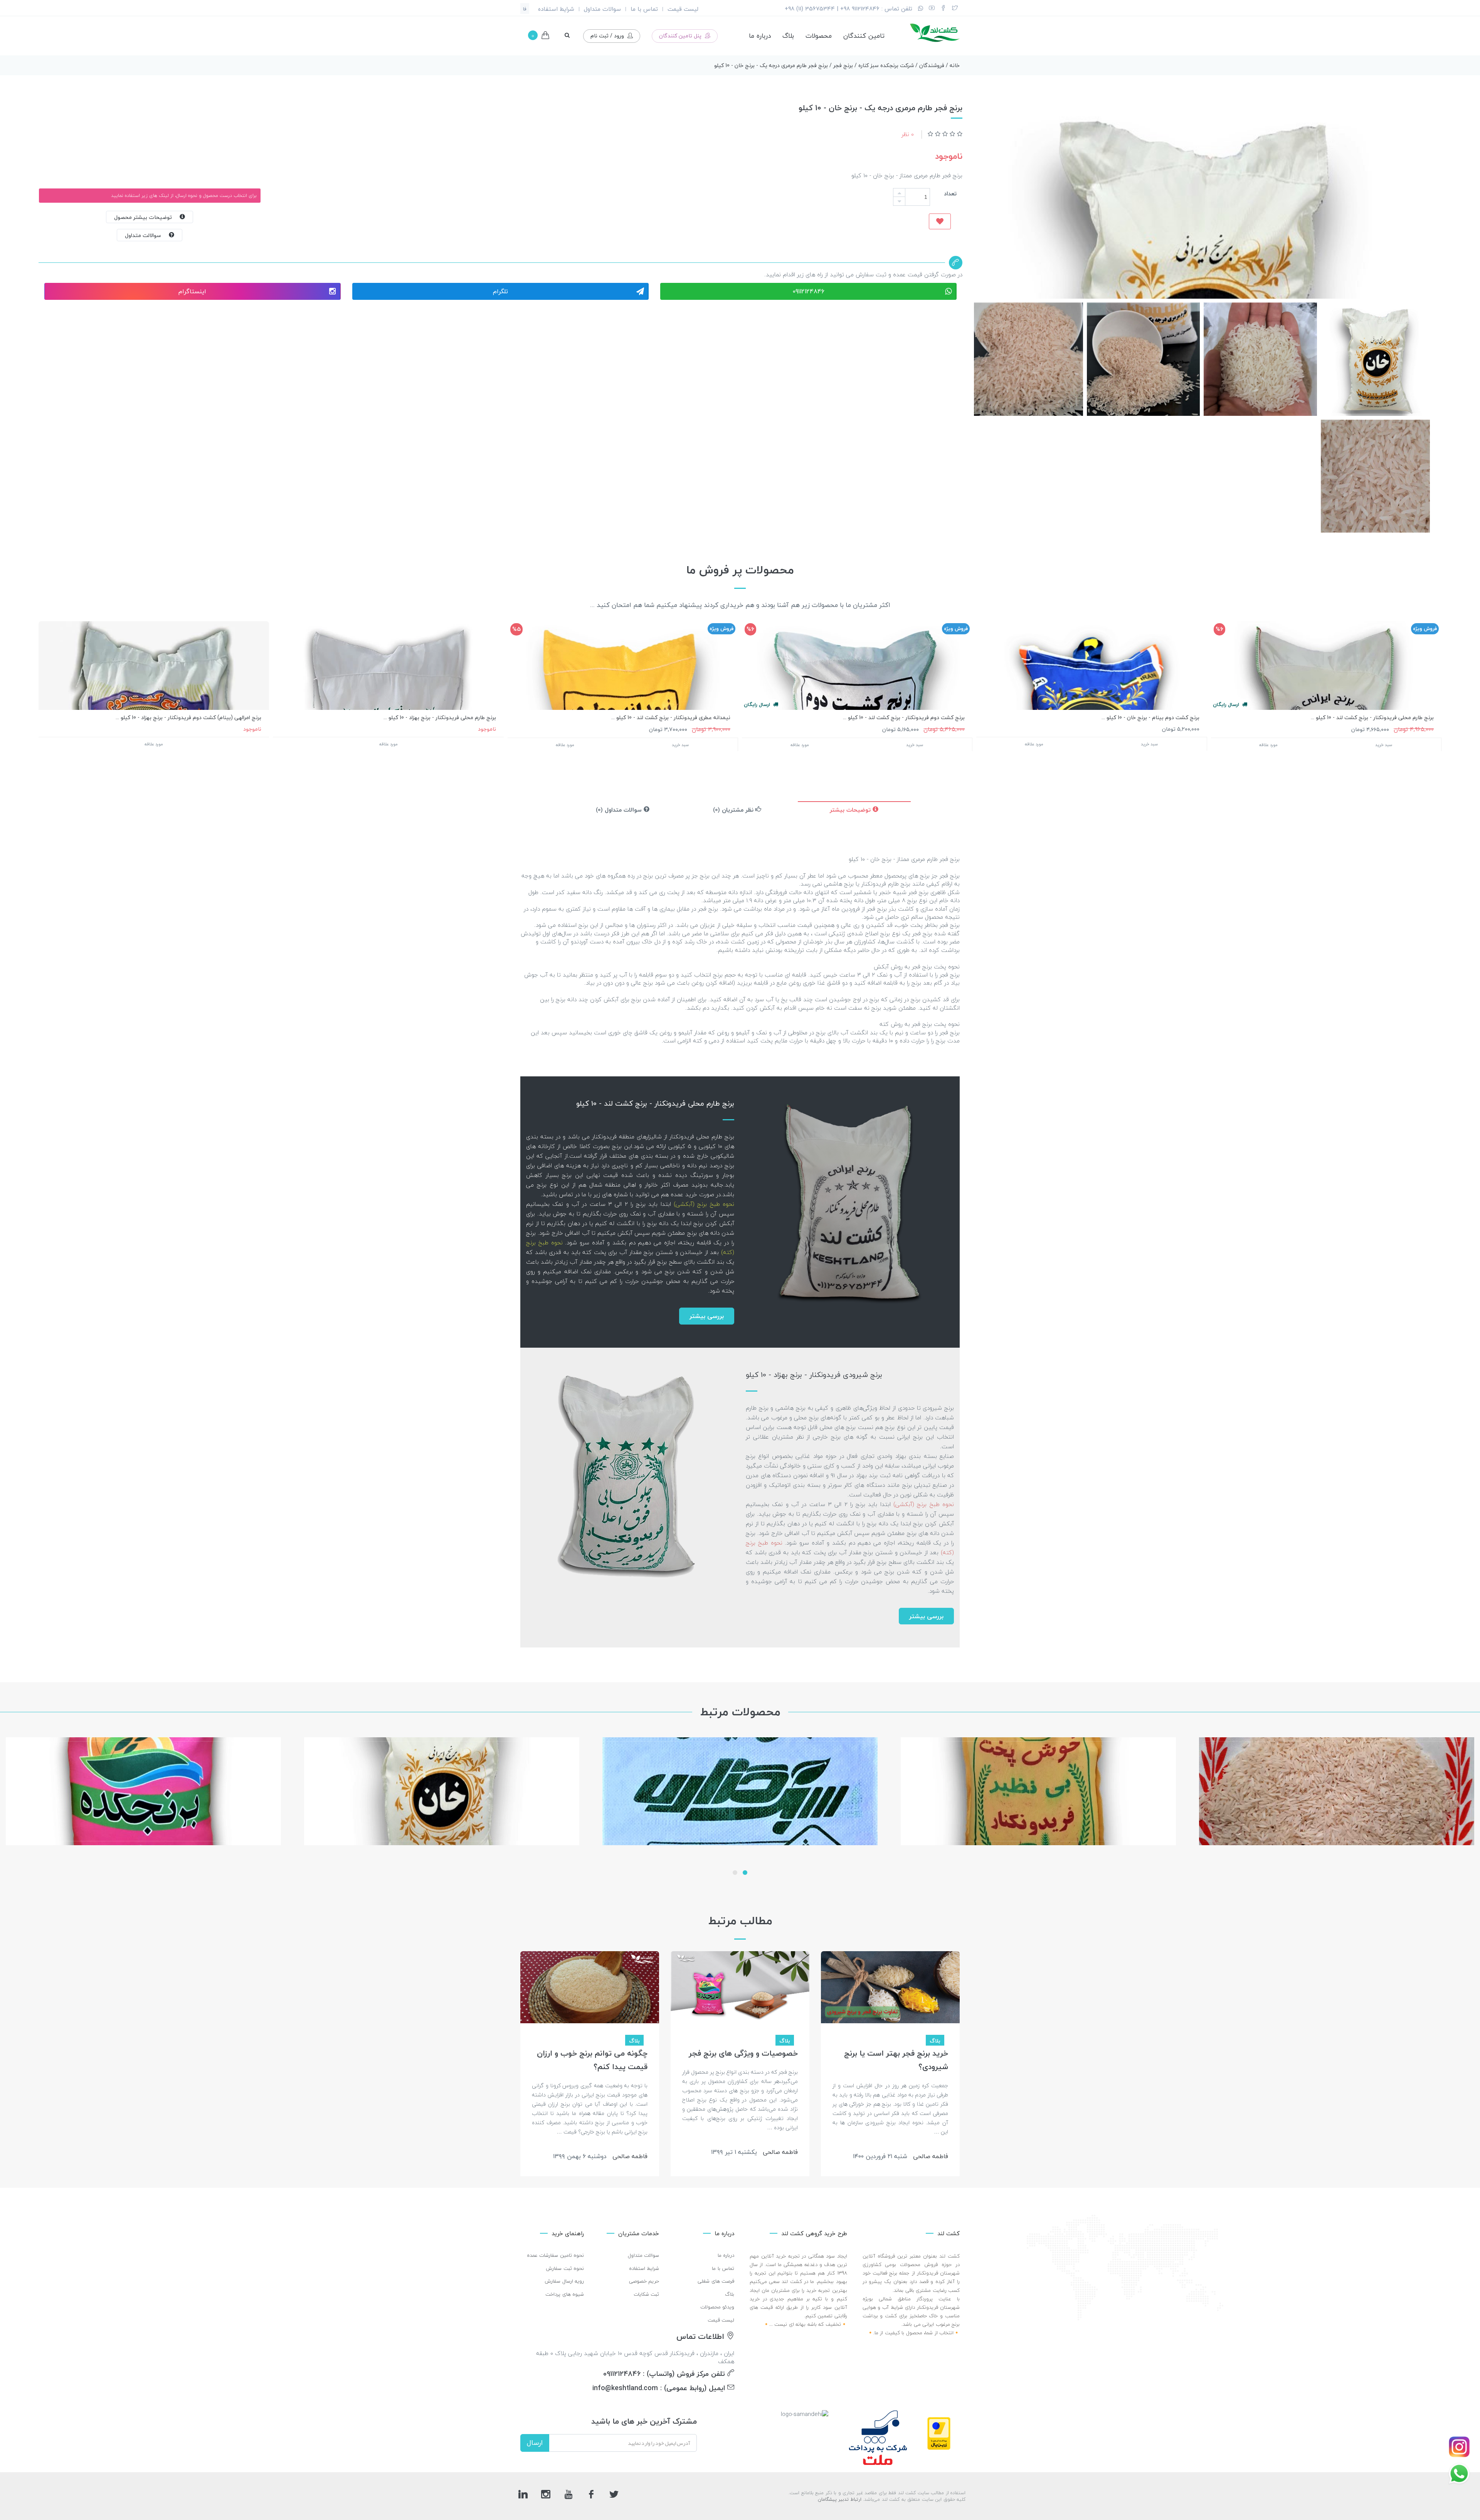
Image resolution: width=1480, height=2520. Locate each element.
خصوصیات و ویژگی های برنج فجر (743, 2053)
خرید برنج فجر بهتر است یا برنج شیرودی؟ (896, 2060)
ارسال (535, 2443)
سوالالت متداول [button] (147, 235)
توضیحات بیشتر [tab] (851, 810)
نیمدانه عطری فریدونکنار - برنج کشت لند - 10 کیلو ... (671, 717)
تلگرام (500, 291)
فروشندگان (932, 65)
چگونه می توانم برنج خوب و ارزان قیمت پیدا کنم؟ (592, 2060)
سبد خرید (1384, 745)
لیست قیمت (683, 9)
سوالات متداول (602, 9)
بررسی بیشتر (707, 1316)
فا (525, 9)
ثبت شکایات (647, 2294)
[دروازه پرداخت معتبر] (939, 2433)
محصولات (819, 36)
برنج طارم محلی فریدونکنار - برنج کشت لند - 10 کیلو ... (1372, 717)
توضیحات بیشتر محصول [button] (147, 217)
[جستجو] (567, 35)
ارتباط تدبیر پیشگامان (840, 2499)
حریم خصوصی (644, 2281)
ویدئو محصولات (717, 2307)
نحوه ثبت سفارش (565, 2268)
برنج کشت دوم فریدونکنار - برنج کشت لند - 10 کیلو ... (904, 717)
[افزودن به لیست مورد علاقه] (940, 221)
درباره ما (760, 36)
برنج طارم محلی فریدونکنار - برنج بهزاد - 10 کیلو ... (440, 717)
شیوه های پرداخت (565, 2294)
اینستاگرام (192, 291)
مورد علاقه (1268, 745)
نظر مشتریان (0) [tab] (734, 810)
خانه (955, 65)
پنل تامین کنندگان (681, 36)
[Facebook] (943, 9)
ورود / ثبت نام (608, 36)
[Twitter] (955, 9)
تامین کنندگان (864, 36)
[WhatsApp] (921, 9)
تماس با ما (644, 9)
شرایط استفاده (556, 9)
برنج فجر (843, 65)
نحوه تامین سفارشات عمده (556, 2255)
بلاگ (788, 36)
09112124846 (808, 291)
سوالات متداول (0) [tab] (620, 810)
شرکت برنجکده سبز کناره (886, 65)
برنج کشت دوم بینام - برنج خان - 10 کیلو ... (1150, 717)
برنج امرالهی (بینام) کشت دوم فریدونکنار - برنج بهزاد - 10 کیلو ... (188, 717)
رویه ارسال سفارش (564, 2281)
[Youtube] (932, 9)
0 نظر (908, 134)
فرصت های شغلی (716, 2281)
